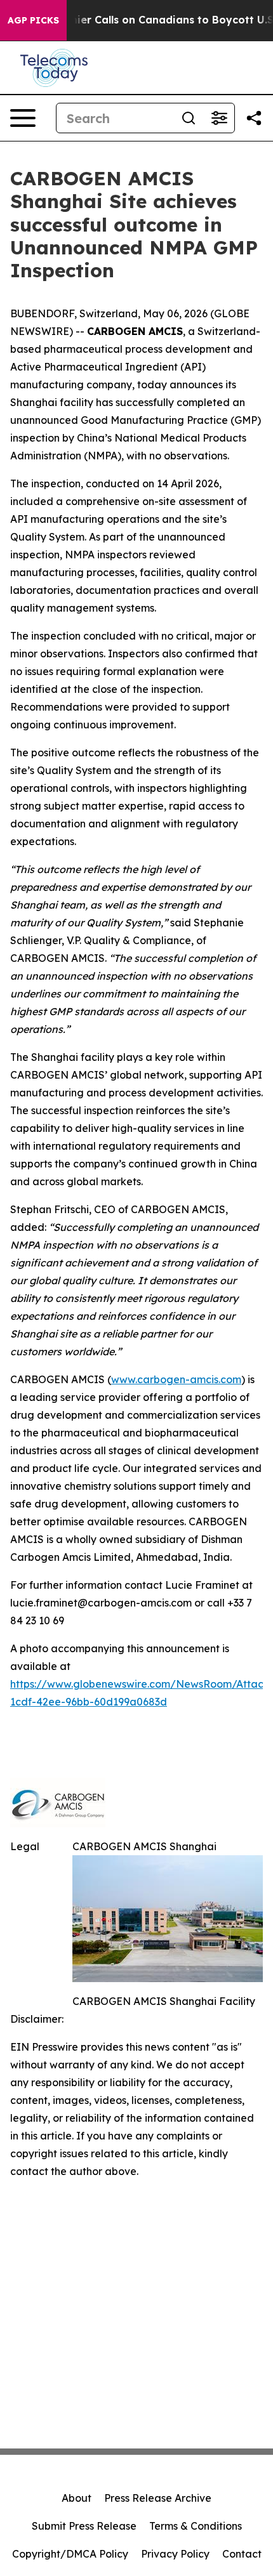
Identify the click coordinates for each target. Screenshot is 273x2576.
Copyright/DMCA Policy (70, 2554)
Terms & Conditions (196, 2526)
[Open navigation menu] (23, 118)
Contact (242, 2554)
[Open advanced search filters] (219, 118)
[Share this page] (254, 118)
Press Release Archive (158, 2498)
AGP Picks (33, 20)
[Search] (189, 118)
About (77, 2498)
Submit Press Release (84, 2526)
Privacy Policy (175, 2554)
